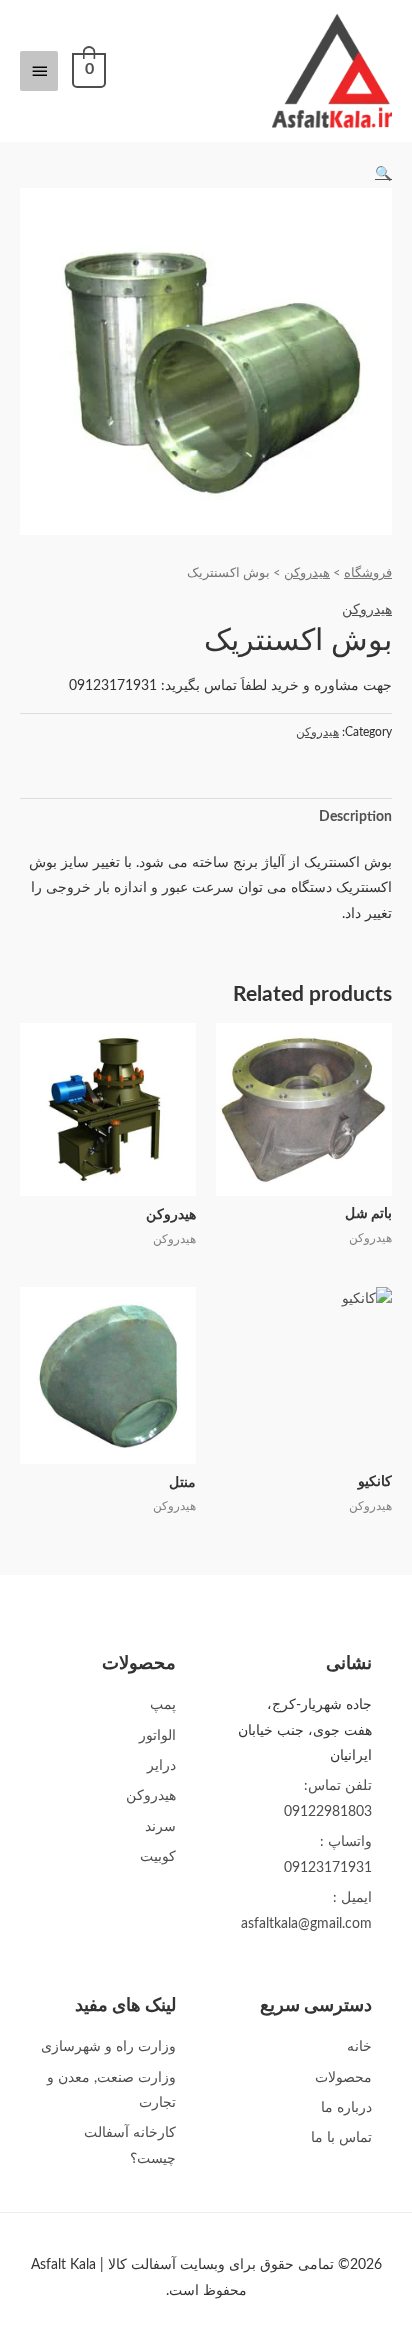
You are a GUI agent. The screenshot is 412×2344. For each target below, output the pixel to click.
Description (355, 817)
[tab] (206, 817)
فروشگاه (368, 573)
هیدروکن (307, 573)
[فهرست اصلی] (39, 71)
